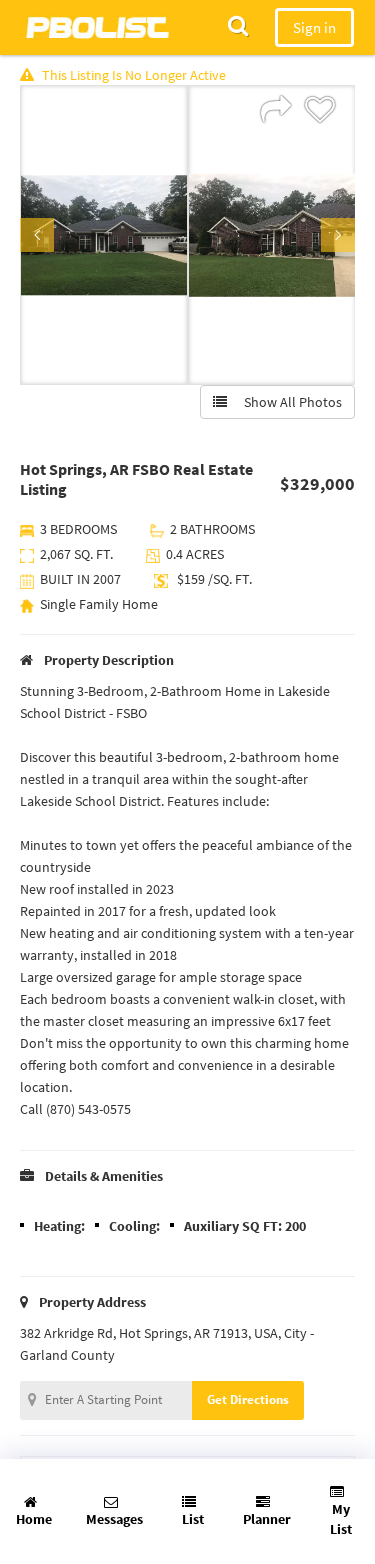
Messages (114, 1519)
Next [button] (338, 235)
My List (341, 1519)
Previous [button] (37, 235)
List (193, 1519)
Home (34, 1519)
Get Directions (248, 1399)
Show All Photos (288, 402)
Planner (267, 1519)
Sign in (314, 27)
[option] (104, 235)
